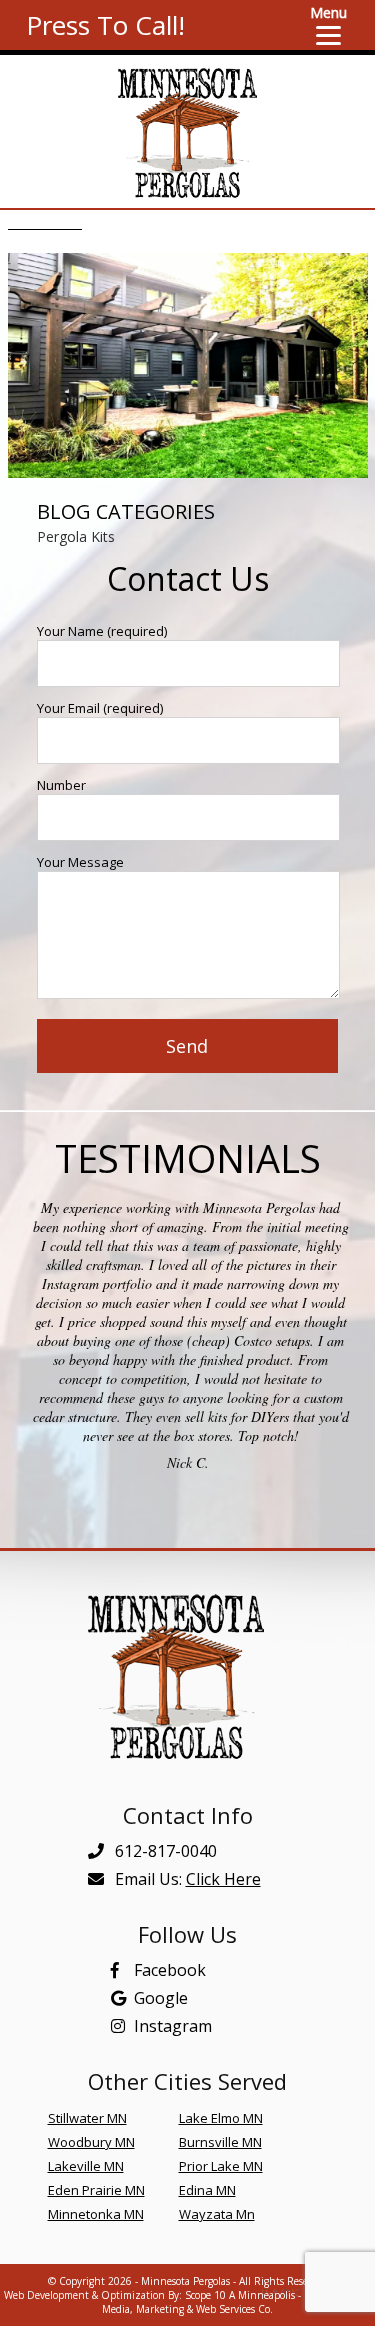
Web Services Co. (234, 2309)
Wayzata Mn (217, 2214)
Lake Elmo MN (221, 2118)
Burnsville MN (220, 2142)
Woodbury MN (91, 2142)
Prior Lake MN (221, 2166)
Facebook (170, 1970)
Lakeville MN (86, 2166)
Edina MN (207, 2190)
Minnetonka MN (96, 2214)
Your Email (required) (100, 708)
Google (161, 1998)
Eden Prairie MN (96, 2190)
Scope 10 (205, 2295)
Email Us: (186, 1879)
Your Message (80, 862)
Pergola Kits (76, 536)
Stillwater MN (87, 2118)
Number (61, 785)
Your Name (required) (102, 631)
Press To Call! (105, 25)
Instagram (173, 2026)
